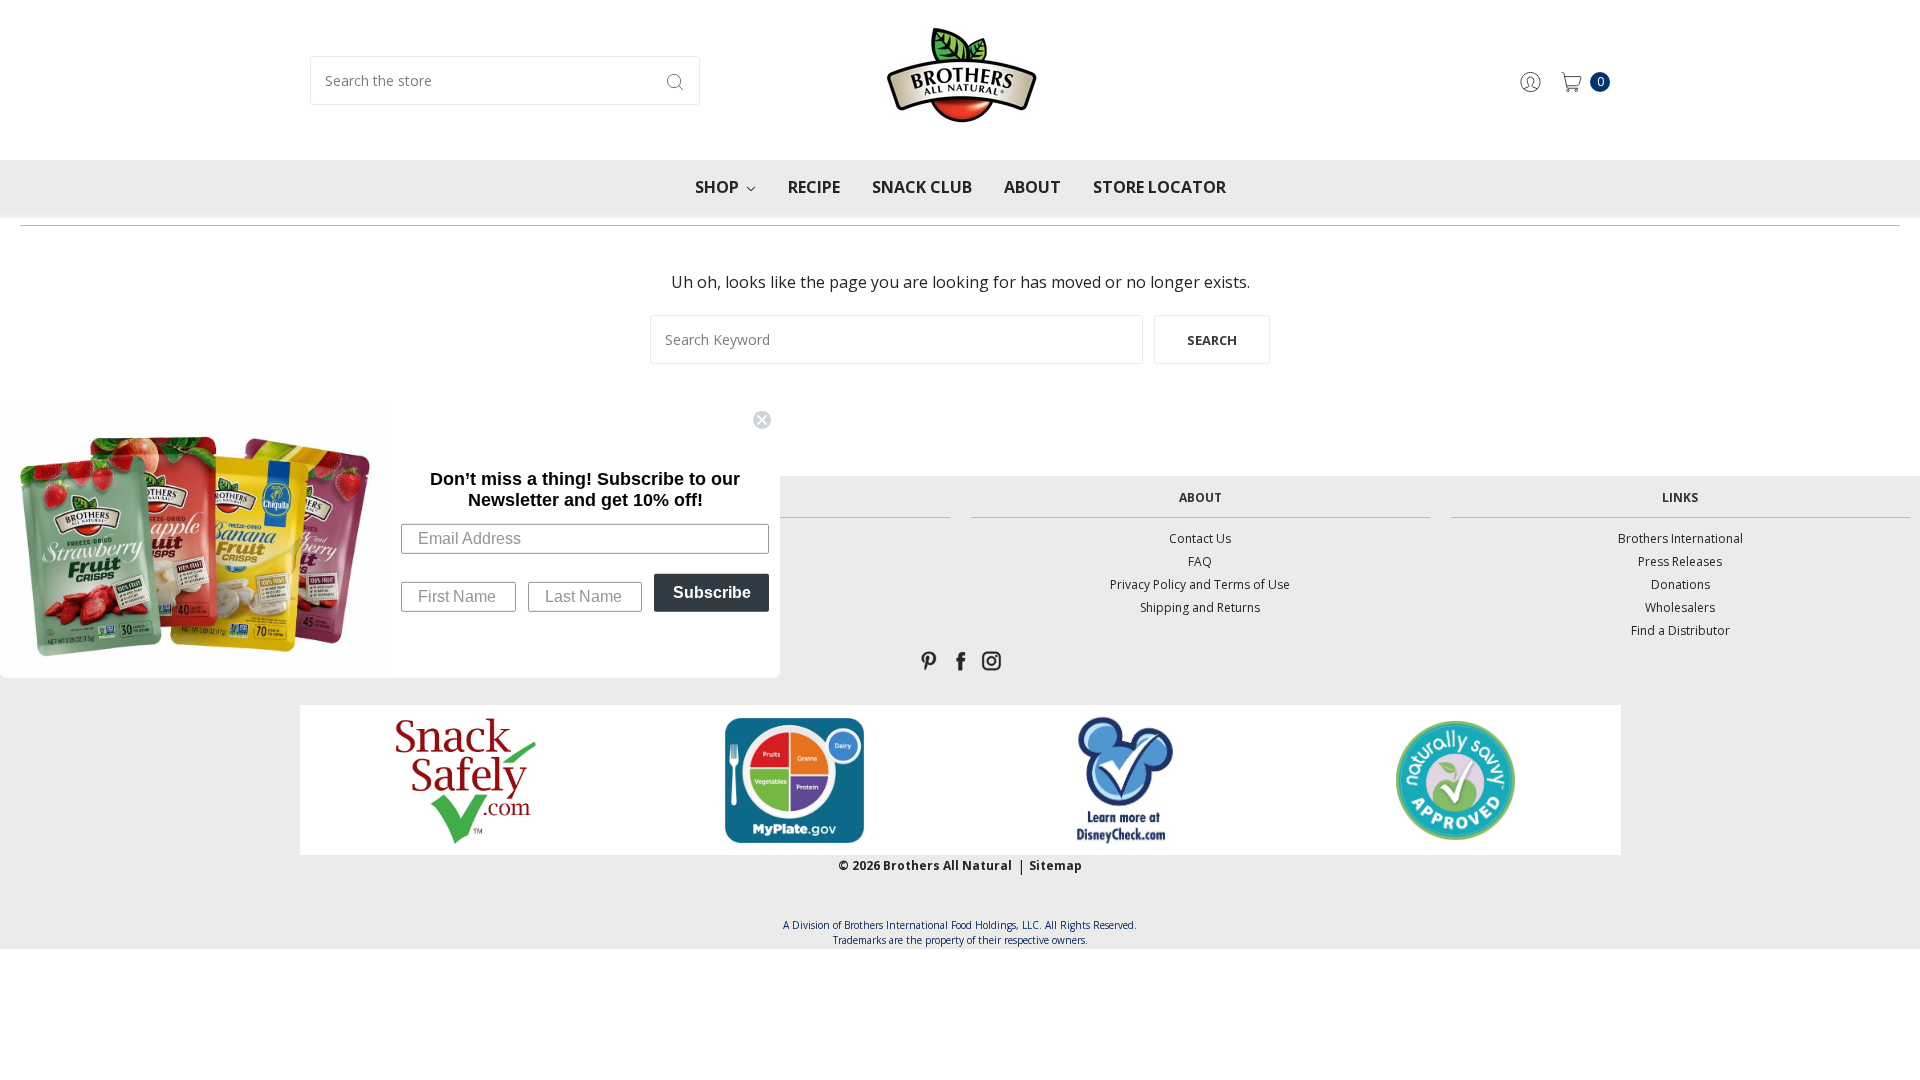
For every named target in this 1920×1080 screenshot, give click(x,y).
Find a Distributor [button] (1680, 630)
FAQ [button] (1200, 561)
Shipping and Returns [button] (1200, 607)
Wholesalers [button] (1680, 607)
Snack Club (922, 187)
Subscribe (712, 591)
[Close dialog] (762, 420)
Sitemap (1055, 865)
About (1032, 187)
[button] (464, 780)
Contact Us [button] (1200, 538)
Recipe (814, 187)
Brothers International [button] (1680, 538)
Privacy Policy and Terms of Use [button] (1200, 584)
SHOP (719, 187)
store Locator (1159, 187)
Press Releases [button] (1680, 561)
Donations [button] (1680, 584)
